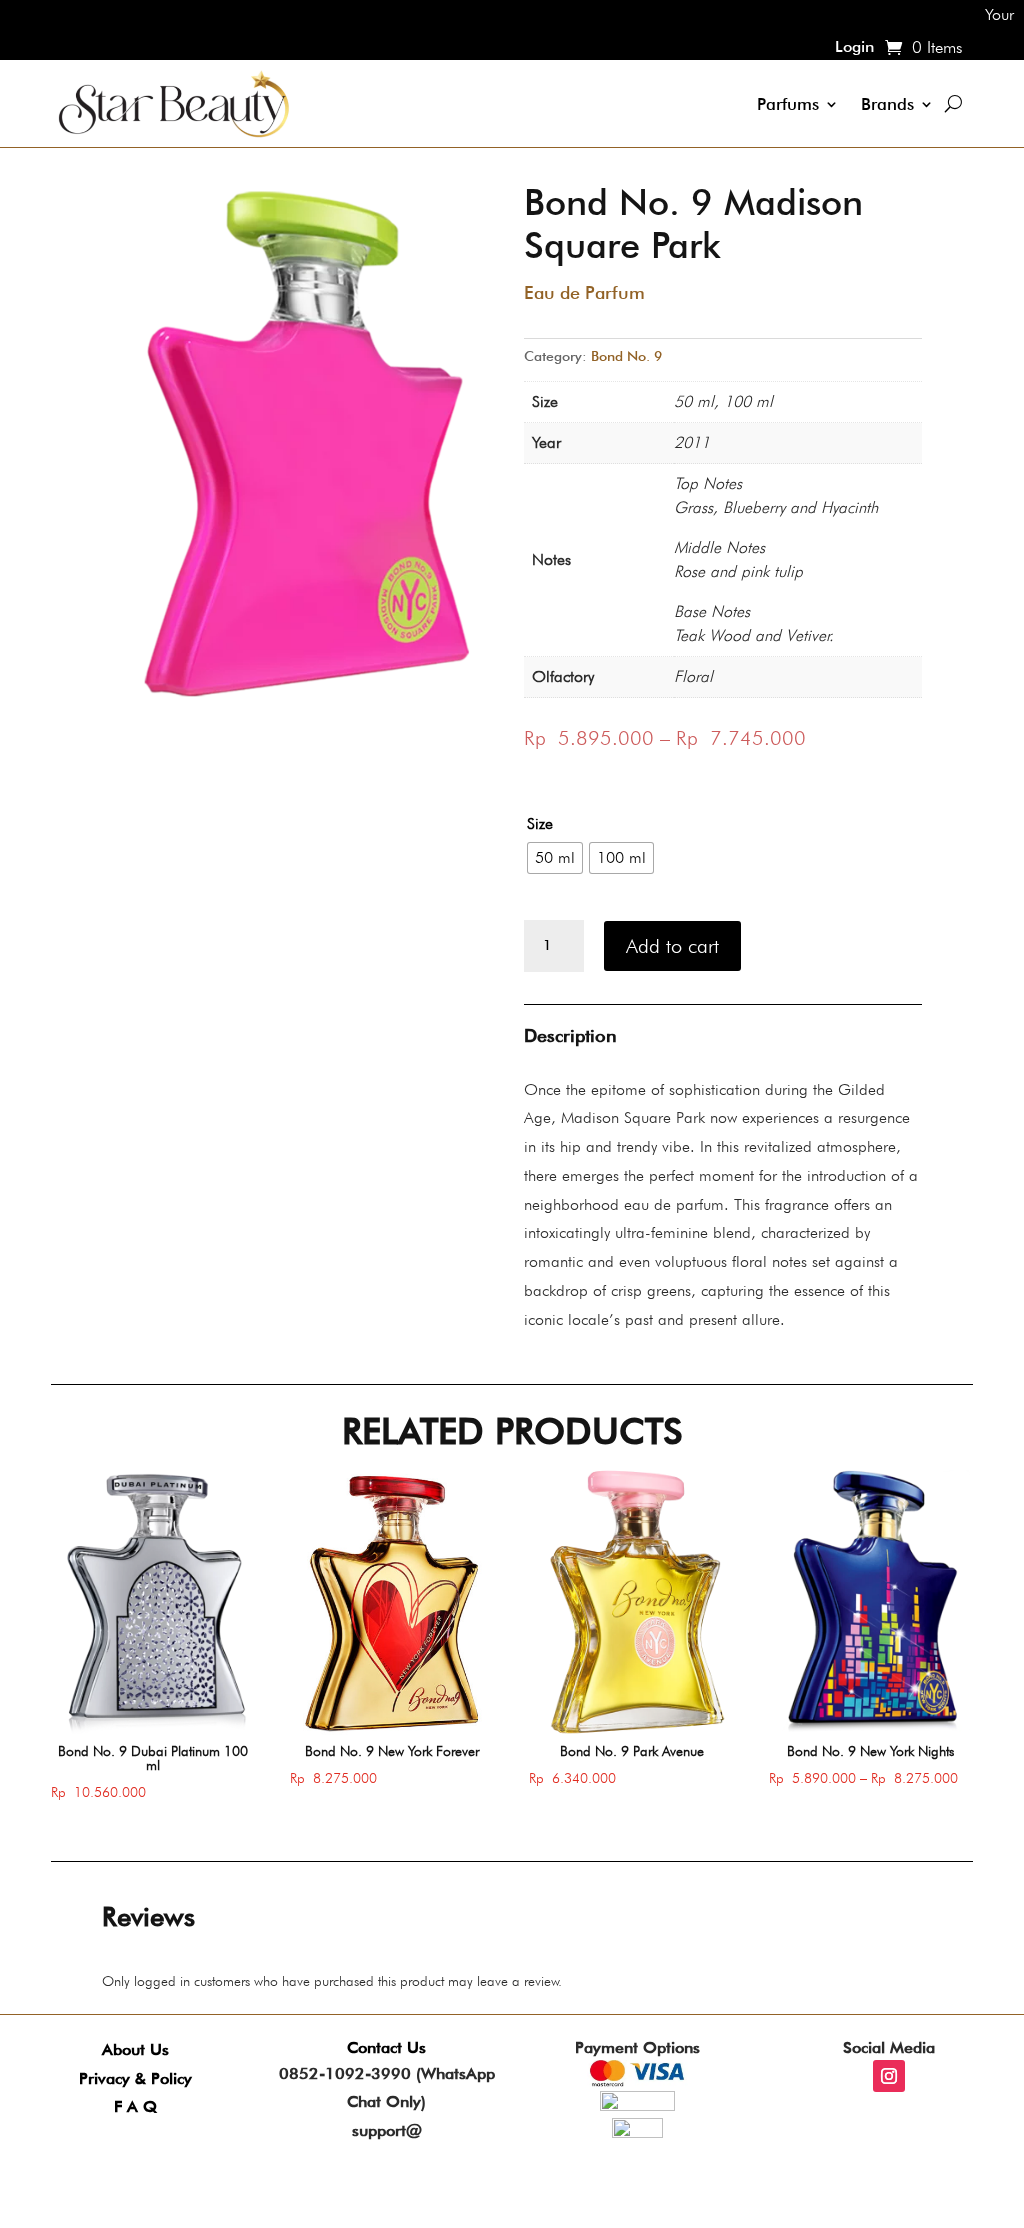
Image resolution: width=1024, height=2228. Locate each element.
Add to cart (672, 946)
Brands (887, 104)
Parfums (788, 104)
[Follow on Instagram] (889, 2076)
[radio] (555, 858)
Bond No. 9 (626, 356)
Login (854, 48)
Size (540, 823)
